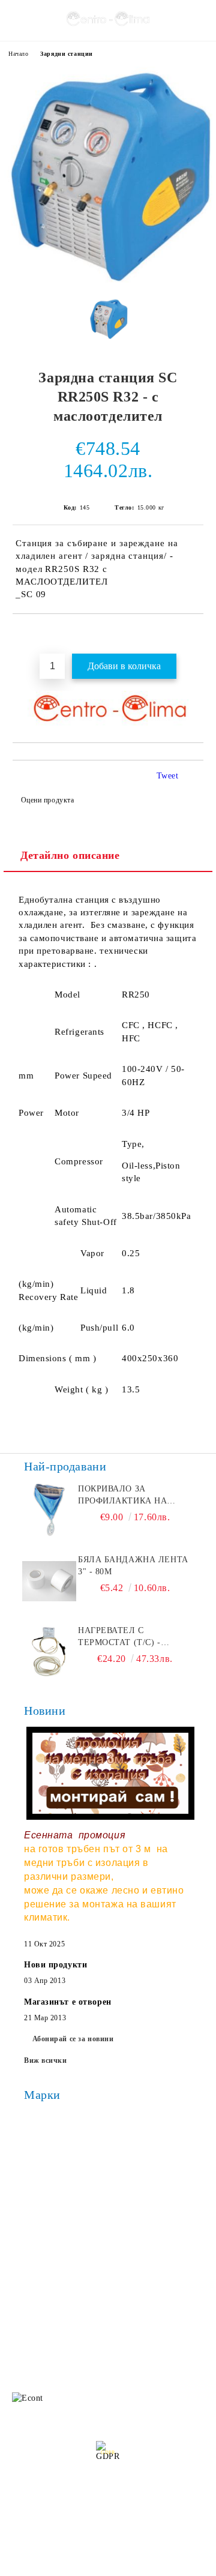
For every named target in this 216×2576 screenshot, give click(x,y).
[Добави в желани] (195, 634)
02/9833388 (82, 2333)
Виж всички (46, 2060)
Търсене (124, 2183)
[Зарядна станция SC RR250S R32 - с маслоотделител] (108, 280)
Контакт (25, 2255)
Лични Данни (135, 2207)
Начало (18, 54)
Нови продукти (55, 1965)
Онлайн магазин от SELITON (108, 2565)
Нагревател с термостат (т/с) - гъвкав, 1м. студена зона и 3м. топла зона (133, 1637)
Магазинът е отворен (68, 2002)
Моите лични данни (113, 2526)
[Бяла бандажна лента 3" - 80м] (49, 1581)
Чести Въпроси (38, 2231)
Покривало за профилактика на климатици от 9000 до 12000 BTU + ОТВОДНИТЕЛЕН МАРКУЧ (134, 1496)
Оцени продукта (47, 800)
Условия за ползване (148, 2231)
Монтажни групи (142, 2255)
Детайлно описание (70, 855)
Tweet (168, 776)
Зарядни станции (66, 54)
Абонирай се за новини (73, 2039)
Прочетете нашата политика (108, 2495)
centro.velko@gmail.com (100, 2310)
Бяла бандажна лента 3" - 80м (133, 1566)
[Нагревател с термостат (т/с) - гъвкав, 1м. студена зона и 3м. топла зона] (49, 1652)
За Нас (22, 2207)
